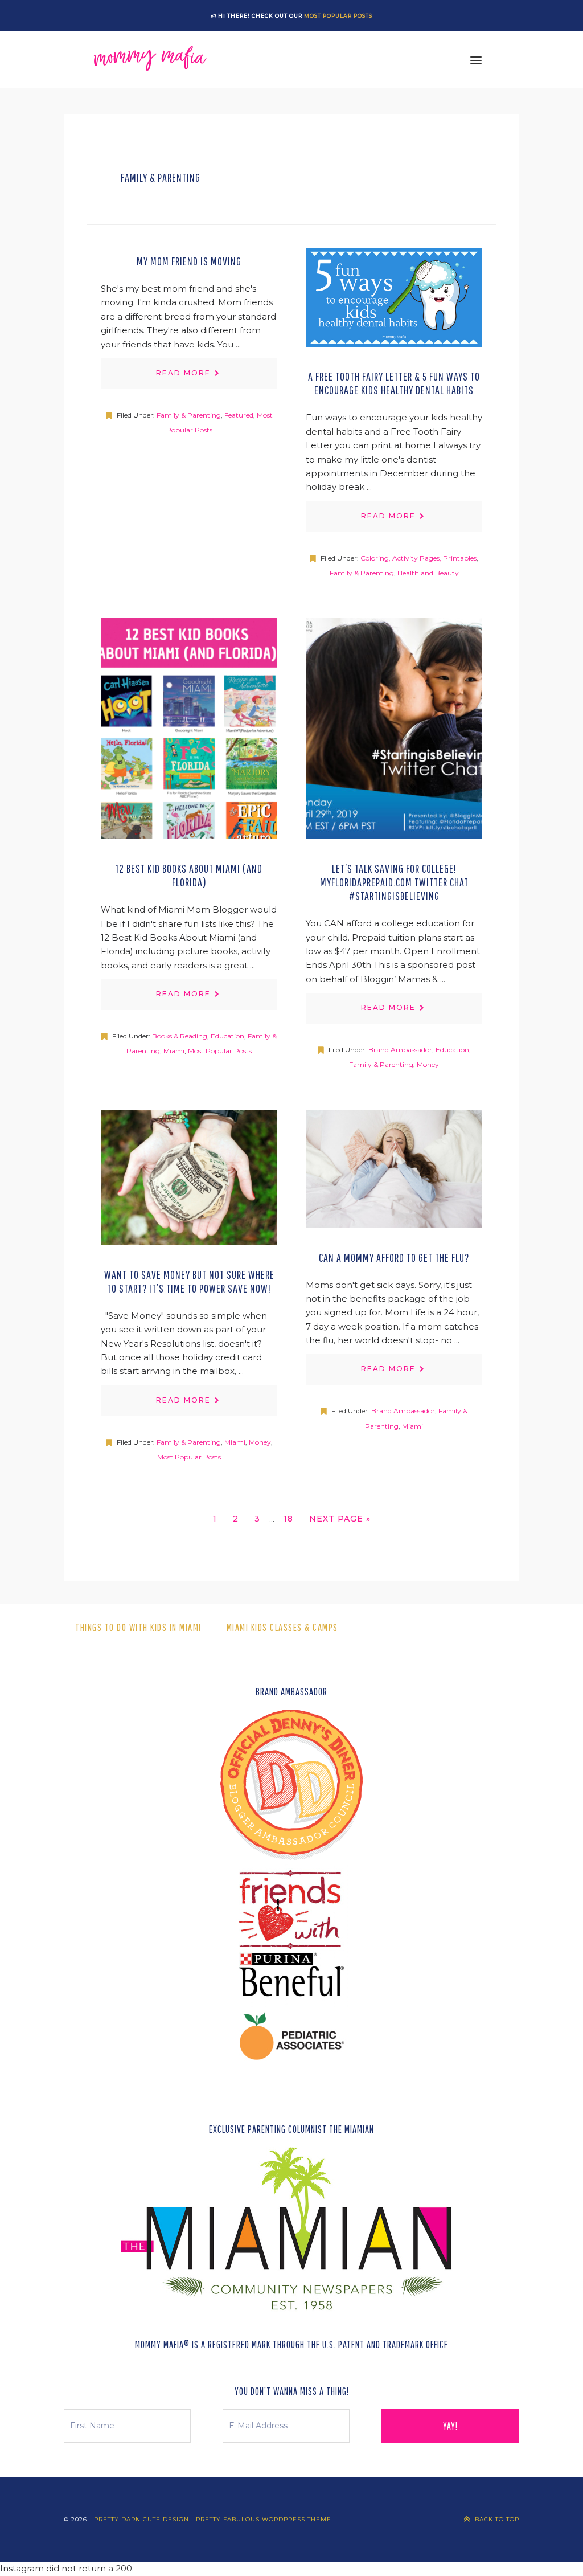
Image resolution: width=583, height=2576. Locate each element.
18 (291, 1522)
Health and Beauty (428, 573)
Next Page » (340, 1522)
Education (227, 1036)
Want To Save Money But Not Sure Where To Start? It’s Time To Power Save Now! (189, 1281)
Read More (183, 373)
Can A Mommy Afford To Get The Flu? (394, 1258)
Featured (239, 415)
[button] (476, 60)
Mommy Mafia (150, 60)
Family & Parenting (189, 415)
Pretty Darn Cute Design (141, 2519)
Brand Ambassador (400, 1050)
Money (428, 1064)
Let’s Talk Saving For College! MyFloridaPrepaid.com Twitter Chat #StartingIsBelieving (394, 882)
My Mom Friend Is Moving (189, 261)
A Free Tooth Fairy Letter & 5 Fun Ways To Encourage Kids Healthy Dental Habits (394, 383)
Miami (174, 1051)
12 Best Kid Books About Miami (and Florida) (189, 875)
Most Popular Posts (338, 16)
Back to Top (497, 2519)
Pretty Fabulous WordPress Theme (264, 2519)
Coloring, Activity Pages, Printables (418, 558)
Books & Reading (180, 1036)
